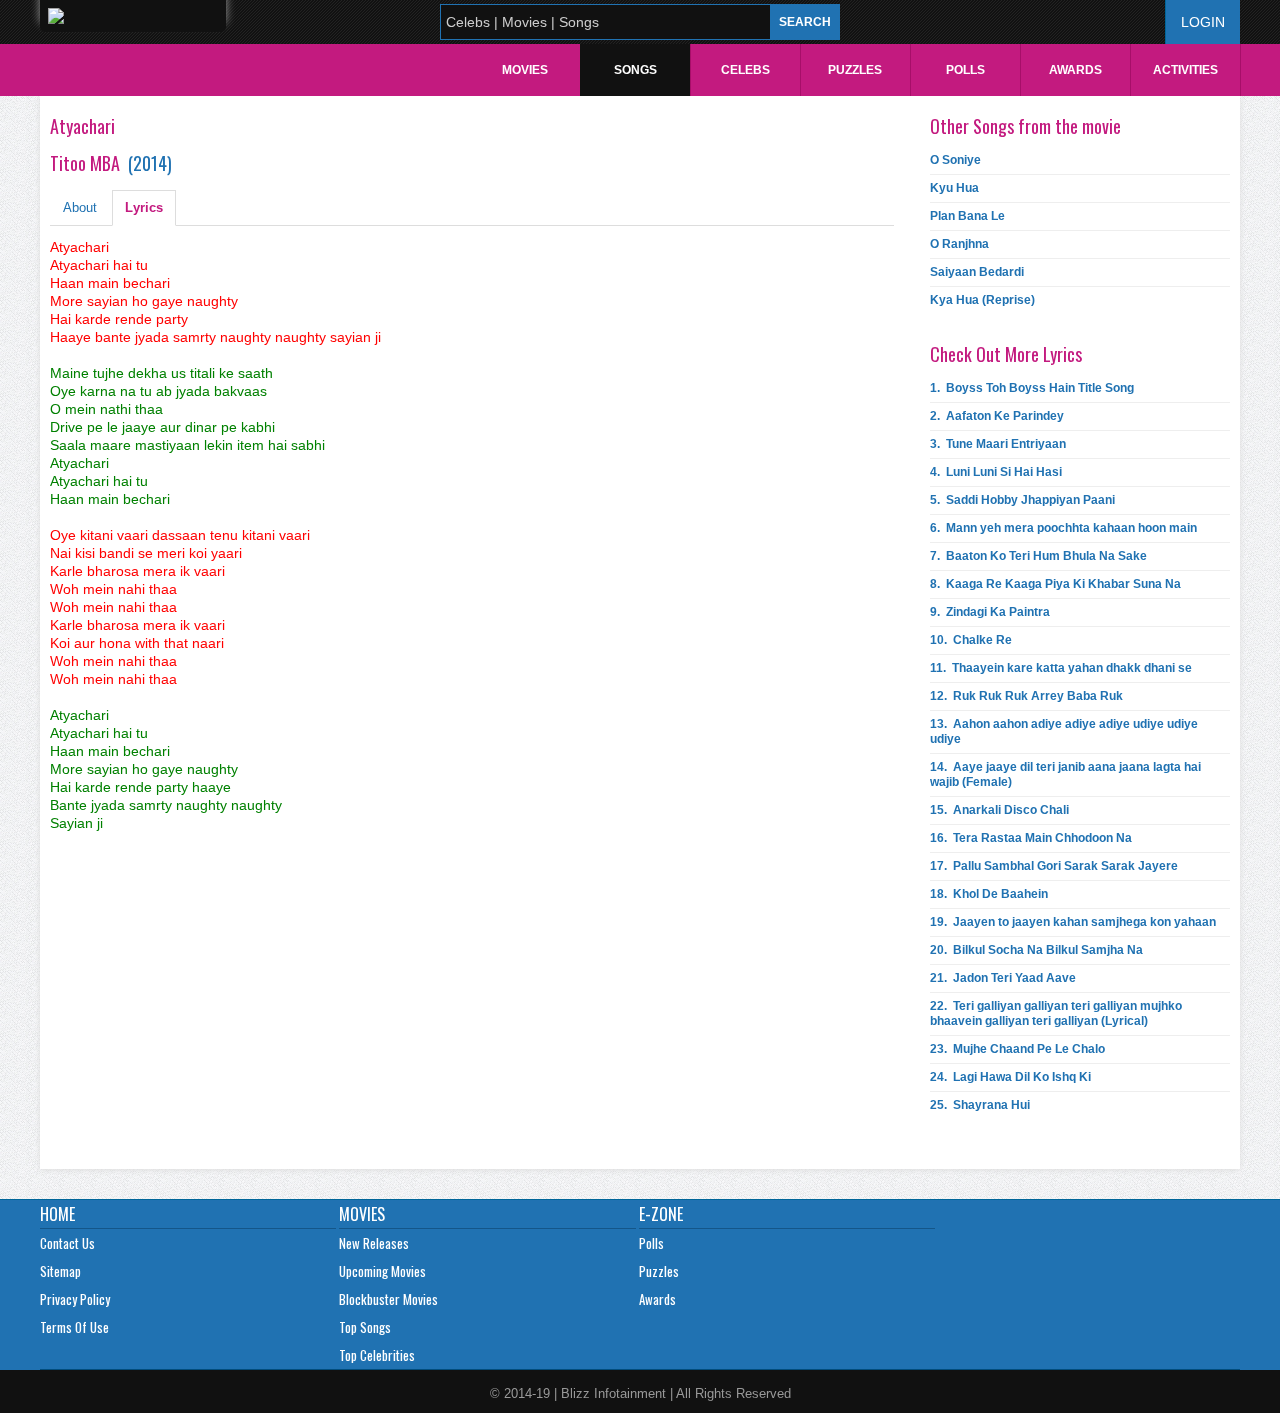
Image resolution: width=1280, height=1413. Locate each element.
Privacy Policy (75, 1299)
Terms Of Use (74, 1327)
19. (1073, 922)
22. (1056, 1013)
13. (1064, 731)
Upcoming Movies (382, 1271)
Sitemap (60, 1271)
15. (999, 810)
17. (1054, 866)
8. (1055, 584)
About (80, 207)
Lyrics (144, 207)
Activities (1185, 70)
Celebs (745, 70)
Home (57, 1214)
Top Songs (365, 1327)
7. (1038, 556)
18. (989, 894)
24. (1010, 1077)
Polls (965, 70)
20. (1036, 950)
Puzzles (855, 70)
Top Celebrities (377, 1355)
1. (1032, 388)
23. (1017, 1049)
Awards (1075, 70)
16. (1031, 838)
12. (1026, 696)
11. (1061, 668)
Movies (525, 70)
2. (997, 416)
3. (998, 444)
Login (1203, 22)
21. (1003, 978)
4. (996, 472)
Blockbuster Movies (388, 1299)
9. (990, 612)
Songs (635, 70)
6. (1063, 528)
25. (980, 1105)
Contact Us (67, 1243)
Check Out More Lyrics (1006, 354)
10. (971, 640)
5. (1022, 500)
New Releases (374, 1243)
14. (1065, 774)
